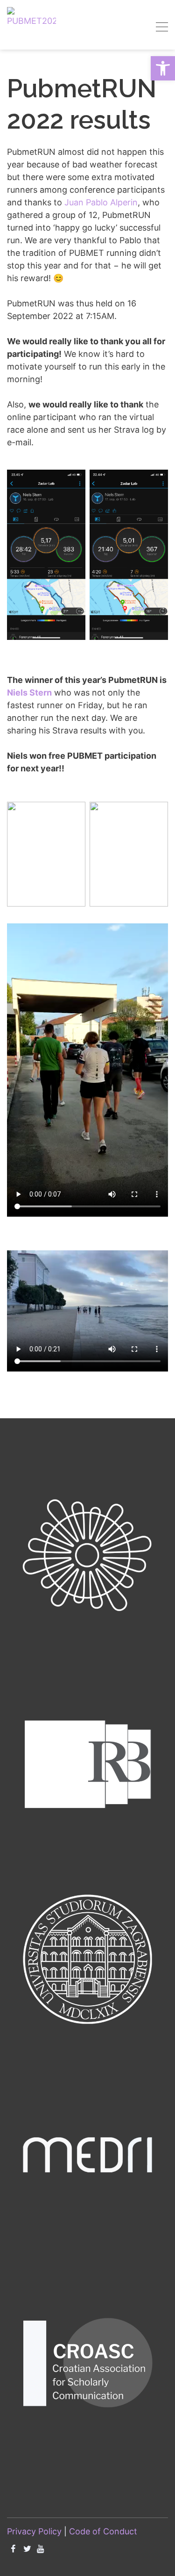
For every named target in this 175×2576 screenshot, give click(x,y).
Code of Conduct (103, 2531)
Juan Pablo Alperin (101, 202)
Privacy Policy (34, 2531)
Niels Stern (29, 693)
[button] (163, 68)
